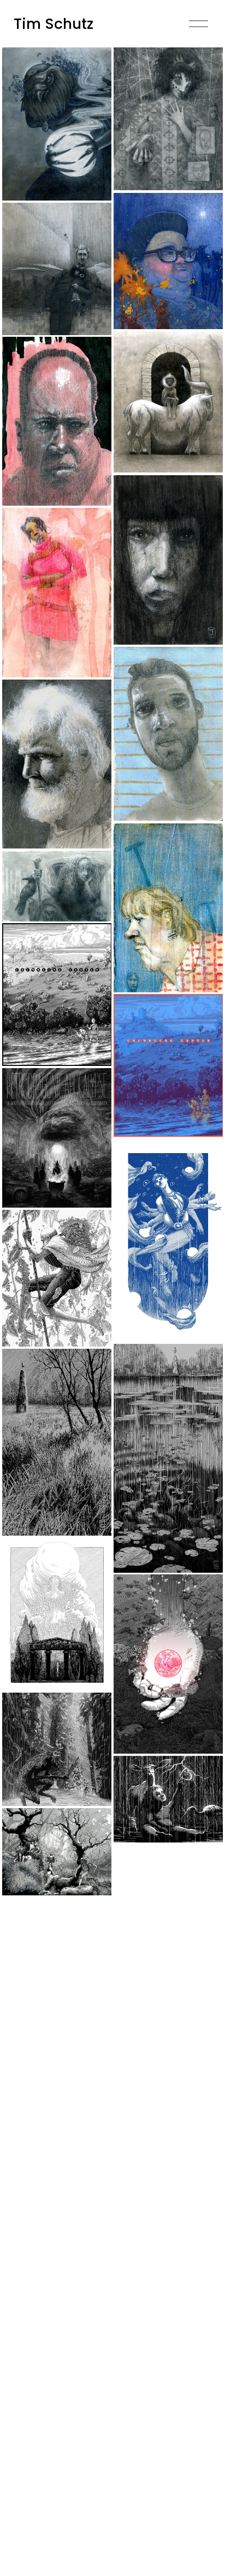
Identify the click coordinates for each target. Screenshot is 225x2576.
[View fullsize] (57, 124)
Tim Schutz (54, 24)
